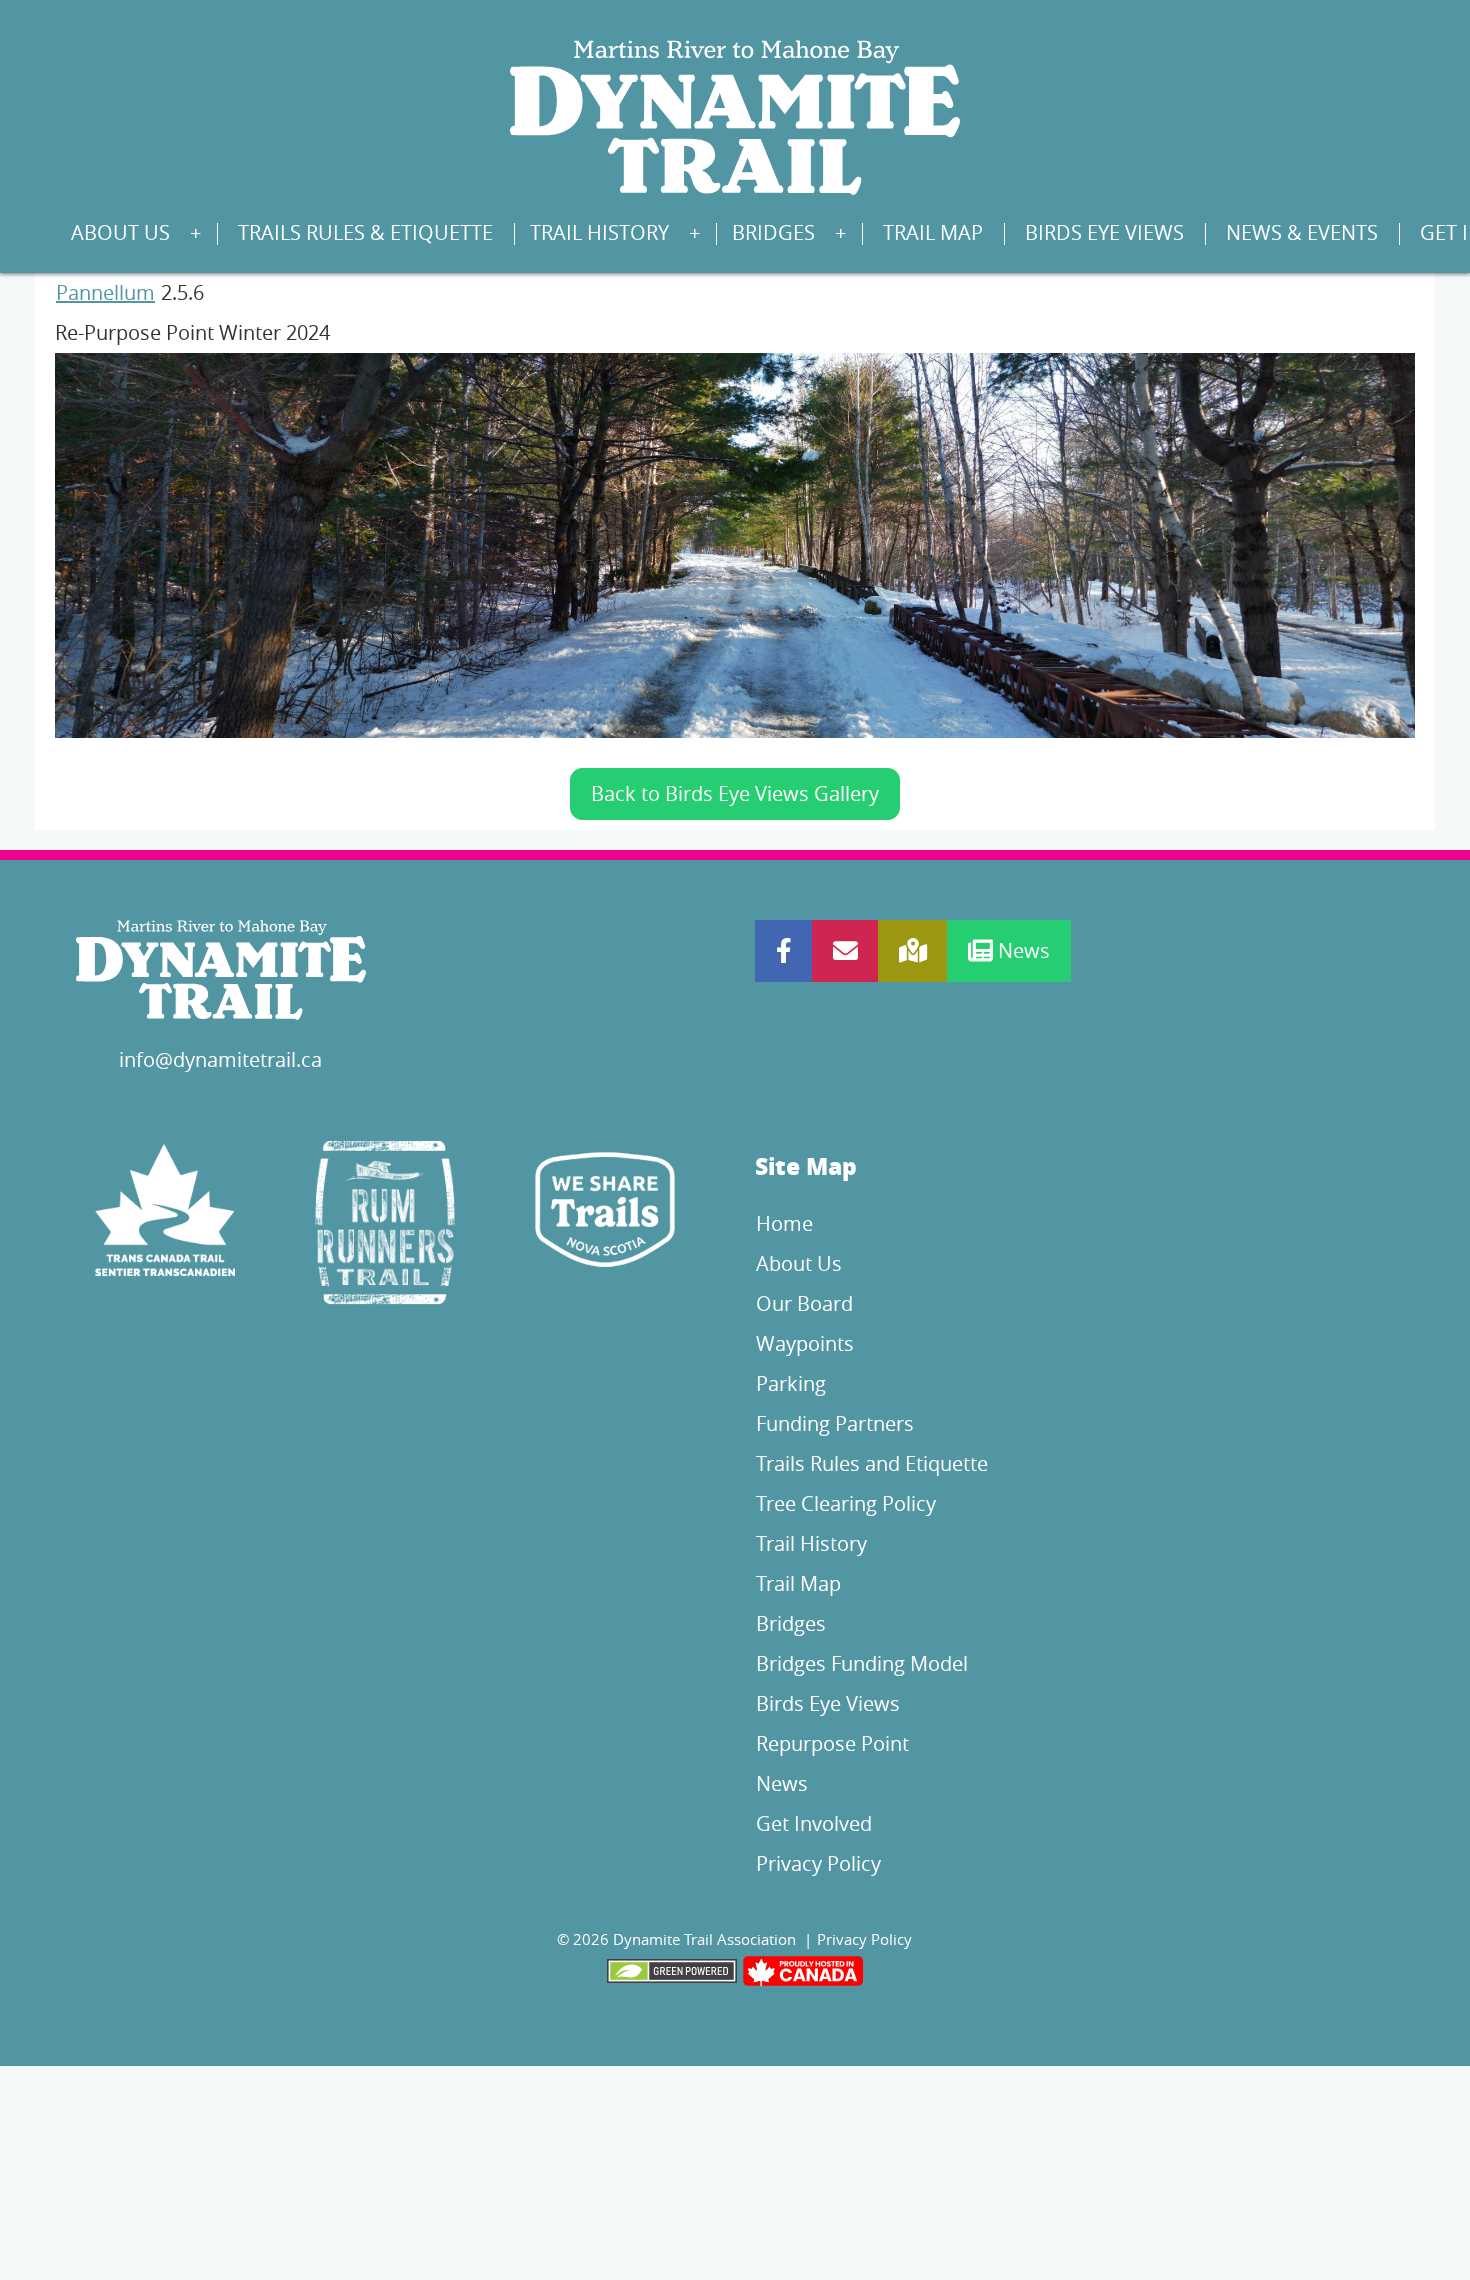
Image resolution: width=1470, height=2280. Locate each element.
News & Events (1302, 232)
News (1021, 950)
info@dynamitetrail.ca (220, 1059)
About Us (120, 232)
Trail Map (933, 232)
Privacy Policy (818, 1863)
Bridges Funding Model (862, 1663)
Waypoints (805, 1343)
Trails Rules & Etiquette (365, 232)
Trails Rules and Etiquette (872, 1463)
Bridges (773, 232)
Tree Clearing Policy (846, 1503)
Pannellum (105, 292)
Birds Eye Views (1104, 232)
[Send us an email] (845, 951)
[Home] (735, 115)
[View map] (913, 951)
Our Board (804, 1303)
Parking (791, 1383)
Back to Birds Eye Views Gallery (735, 793)
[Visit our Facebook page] (784, 951)
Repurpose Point (832, 1743)
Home (784, 1223)
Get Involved (814, 1823)
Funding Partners (835, 1423)
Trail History (599, 232)
